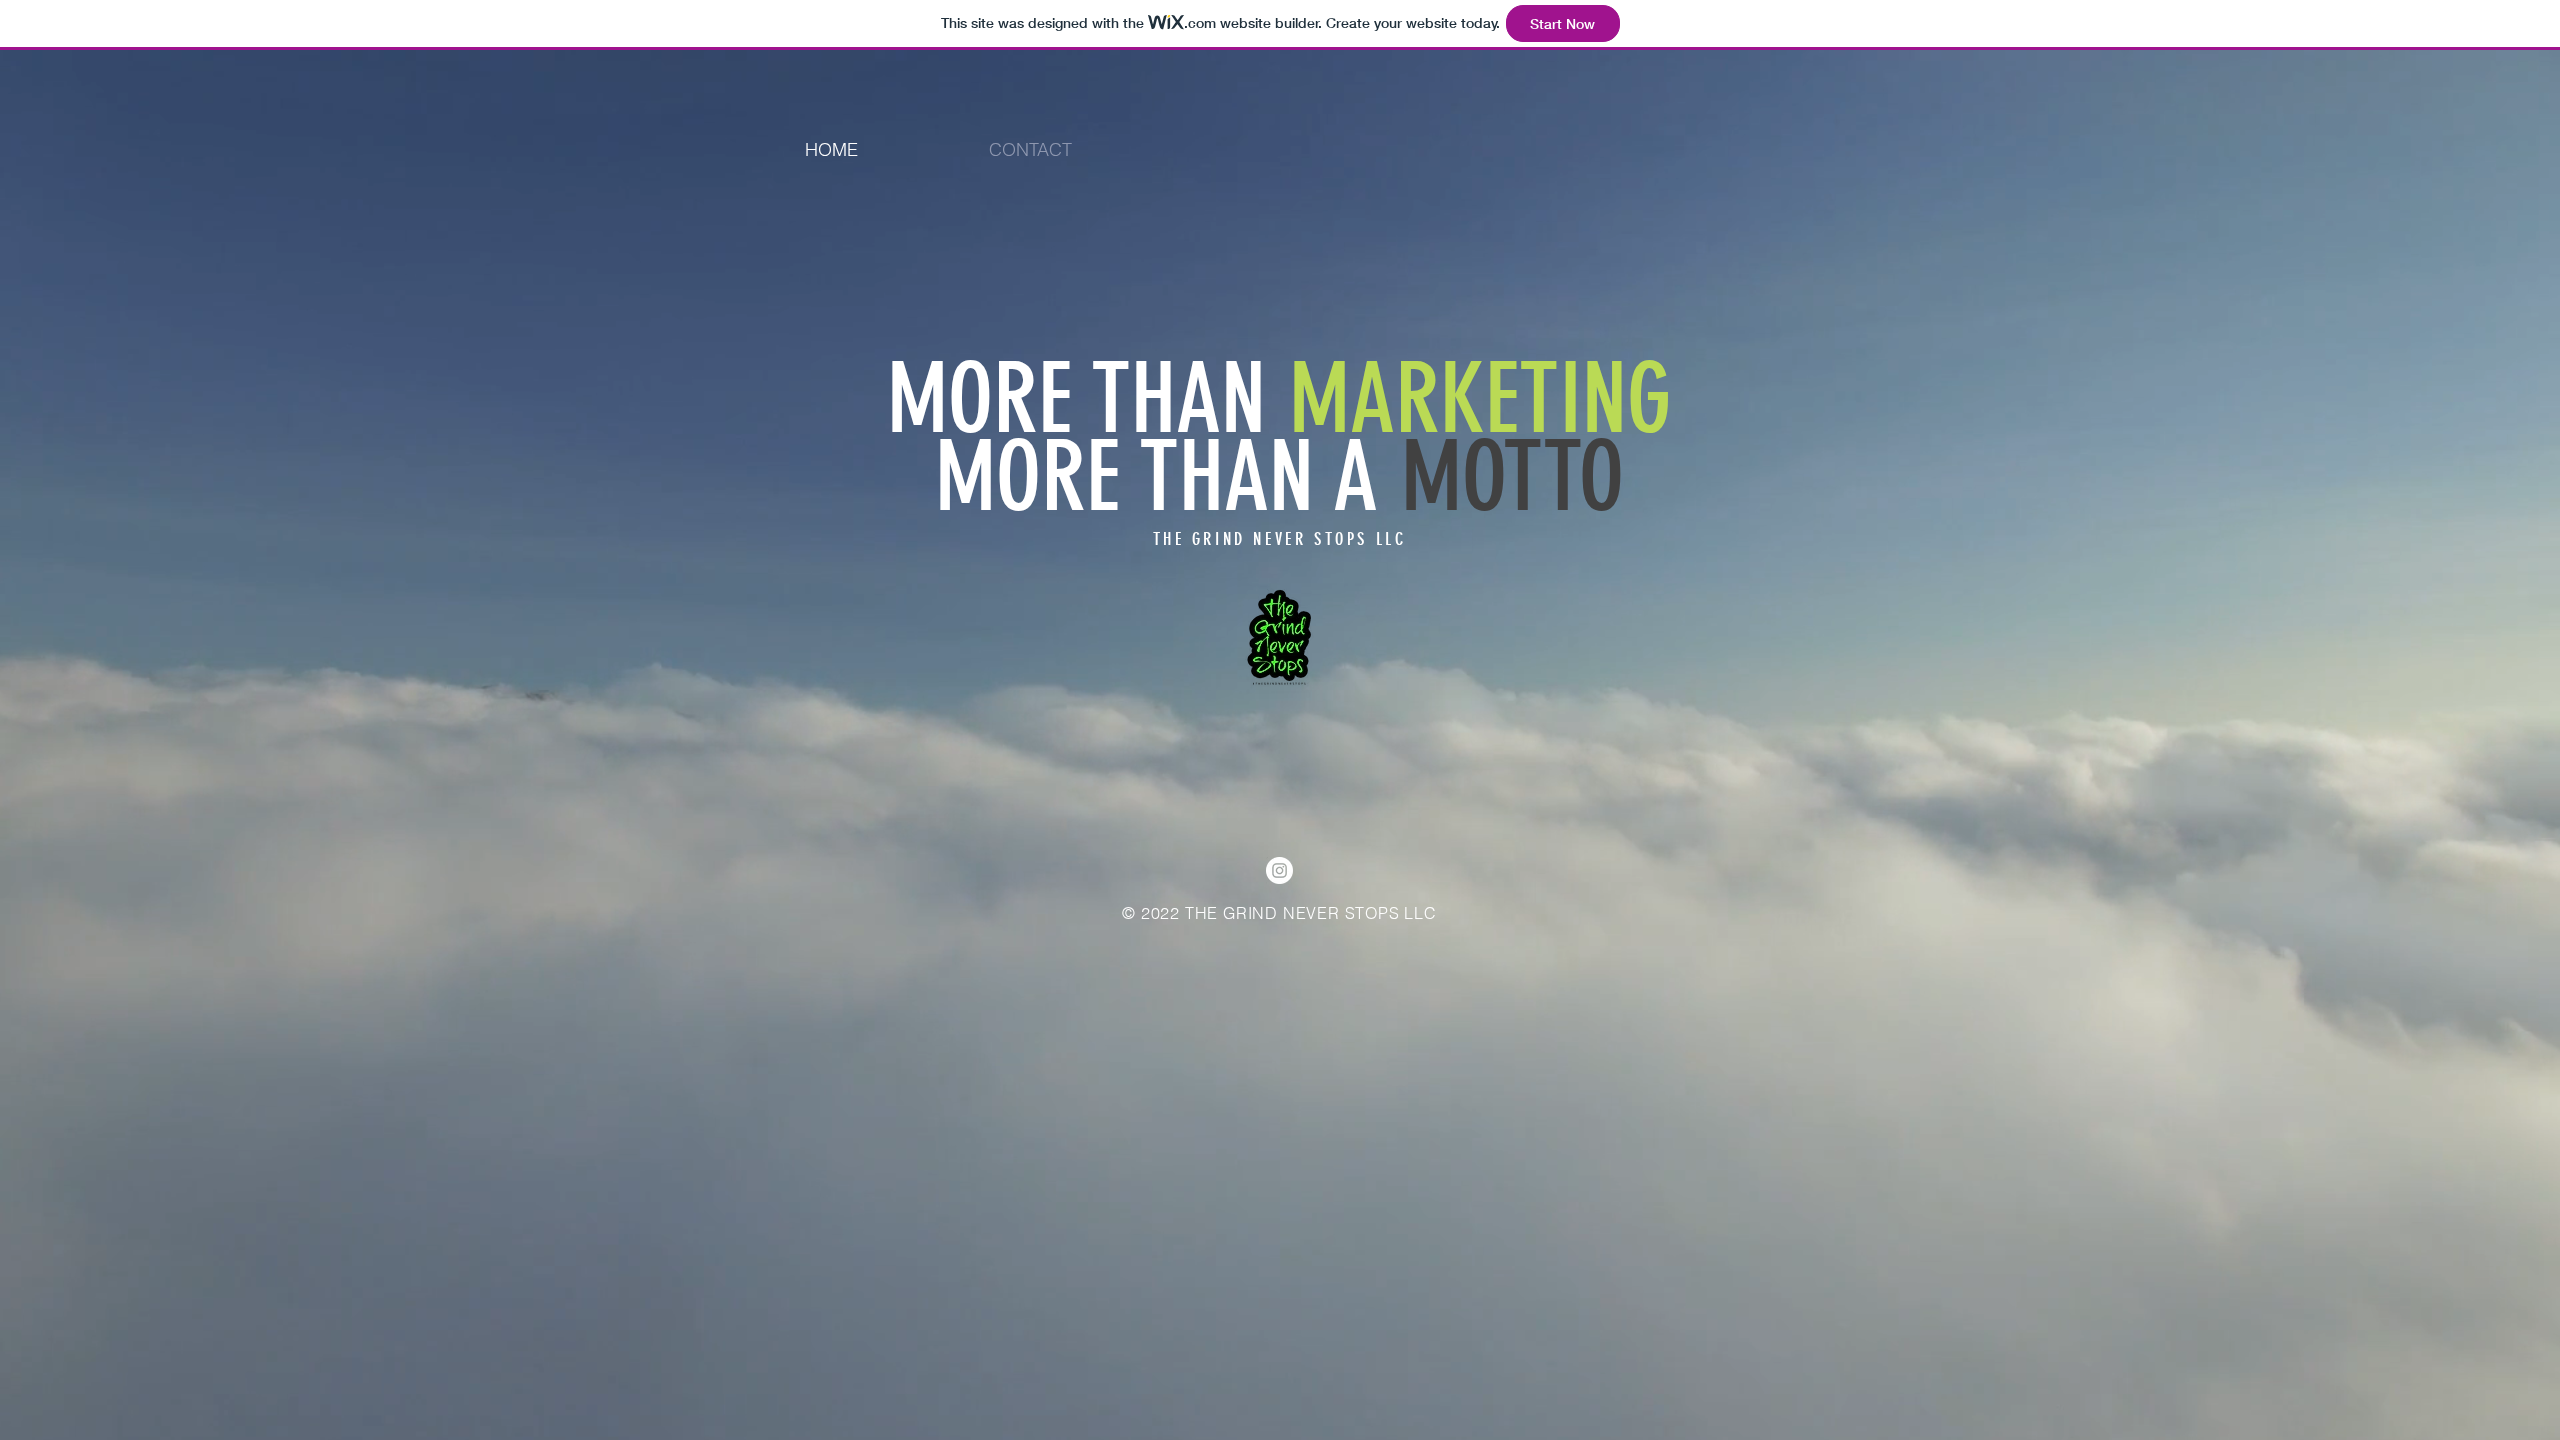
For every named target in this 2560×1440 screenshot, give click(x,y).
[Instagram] (1279, 870)
